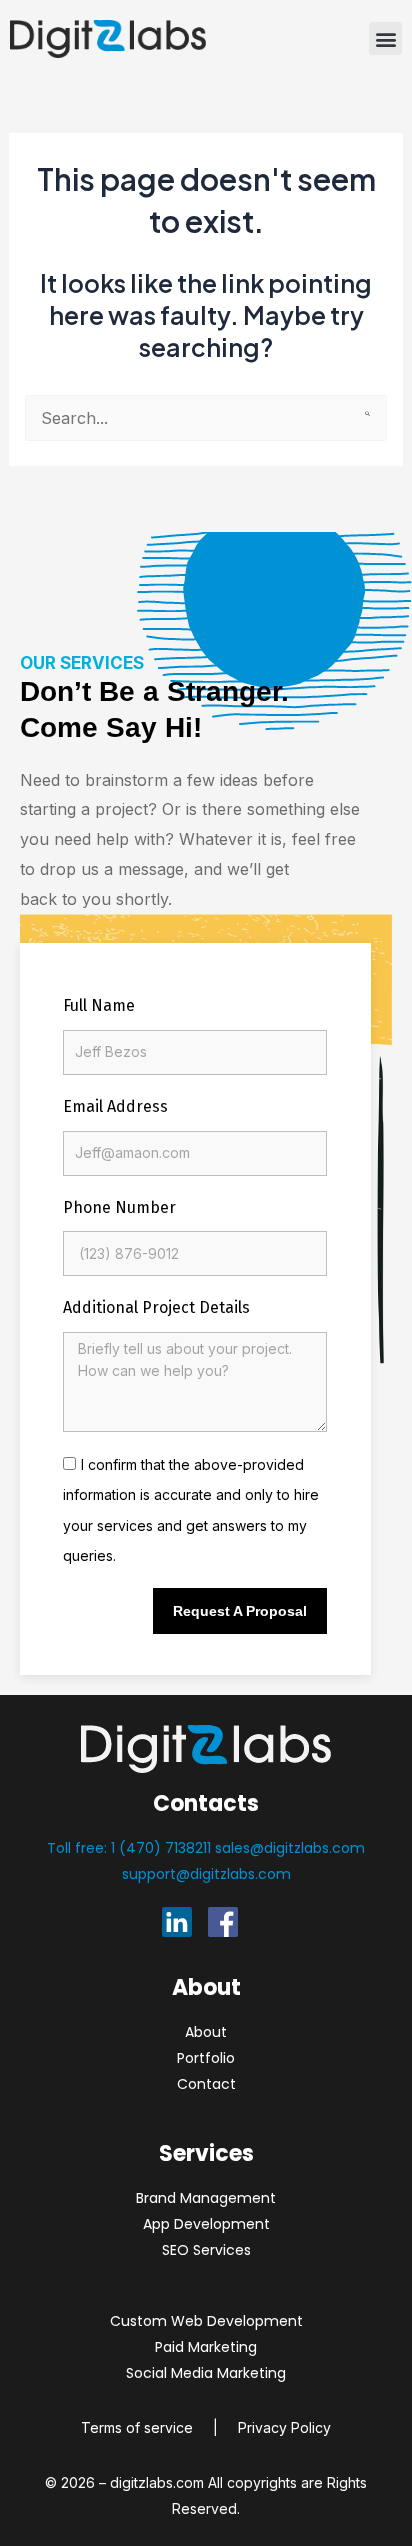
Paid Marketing (206, 2347)
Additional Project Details (156, 1307)
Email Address (115, 1106)
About (206, 2032)
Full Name (99, 1005)
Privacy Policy (284, 2427)
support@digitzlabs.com (206, 1874)
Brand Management (206, 2198)
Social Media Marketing (206, 2373)
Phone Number (119, 1207)
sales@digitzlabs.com (290, 1848)
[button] (385, 38)
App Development (206, 2224)
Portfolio (206, 2058)
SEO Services (206, 2250)
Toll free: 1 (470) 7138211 (131, 1848)
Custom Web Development (206, 2321)
